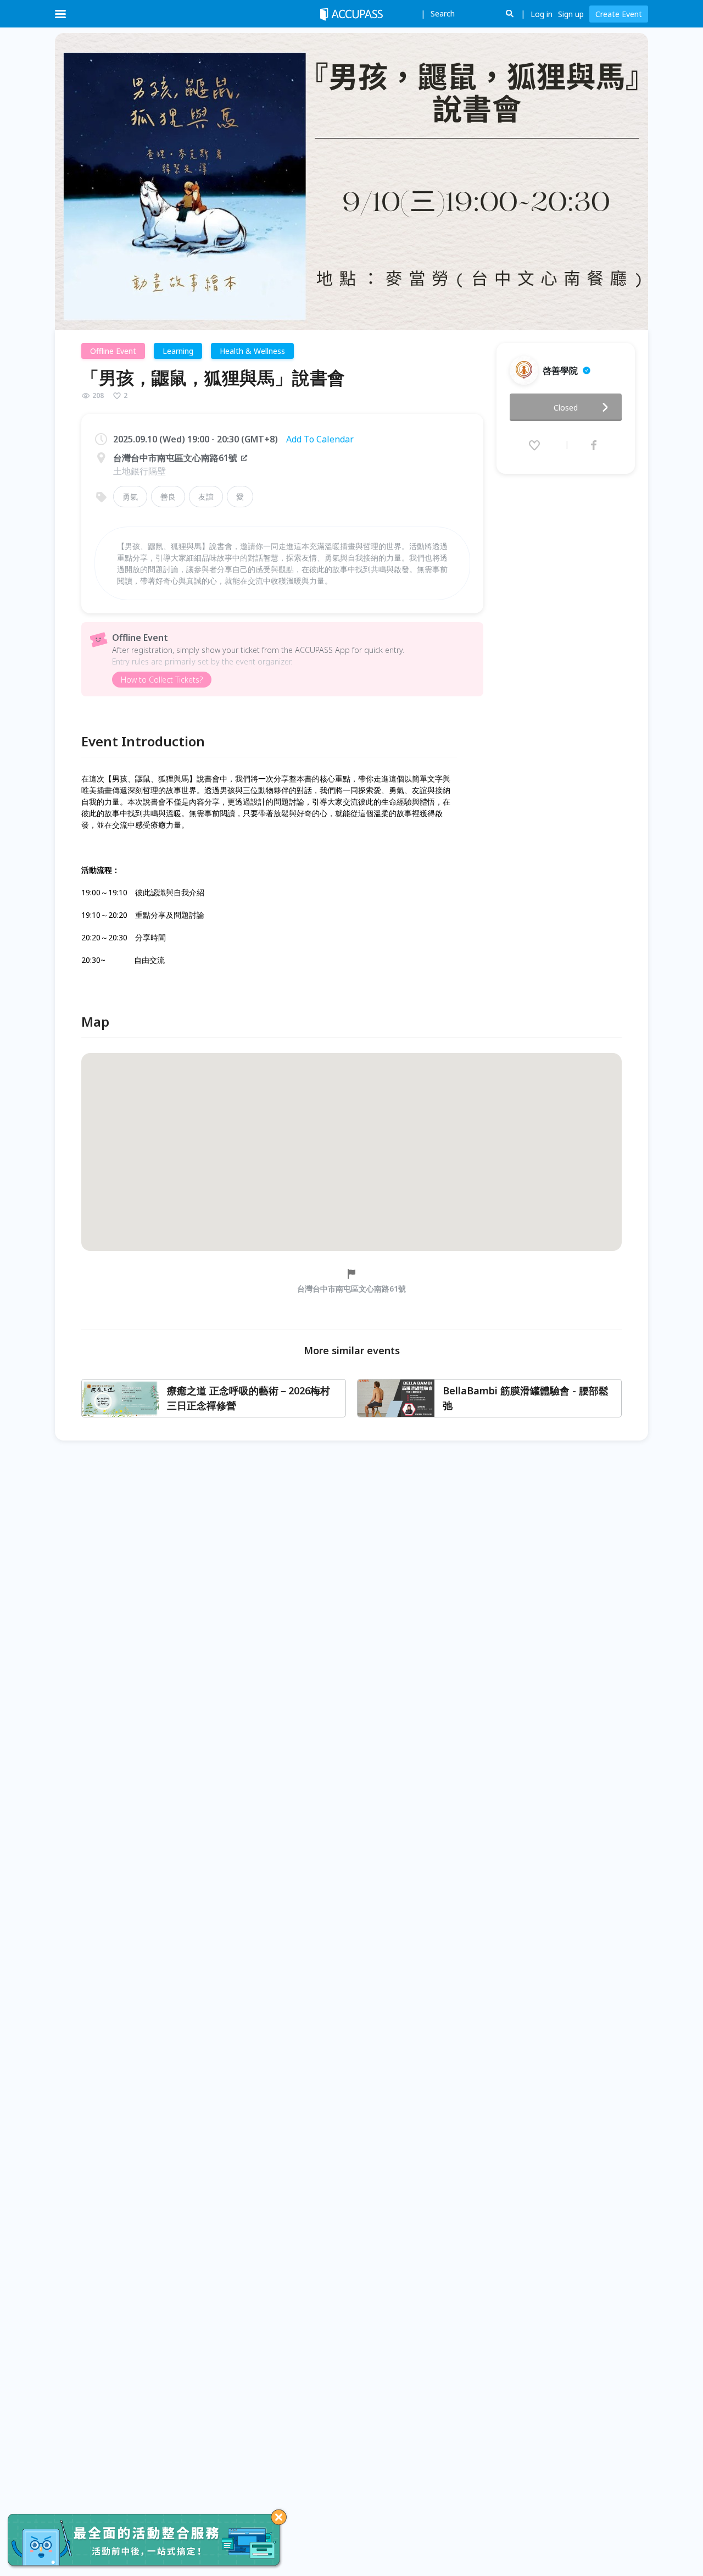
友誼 (206, 497)
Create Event (619, 14)
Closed (566, 408)
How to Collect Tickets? (162, 680)
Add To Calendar (320, 439)
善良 (168, 497)
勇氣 (130, 497)
